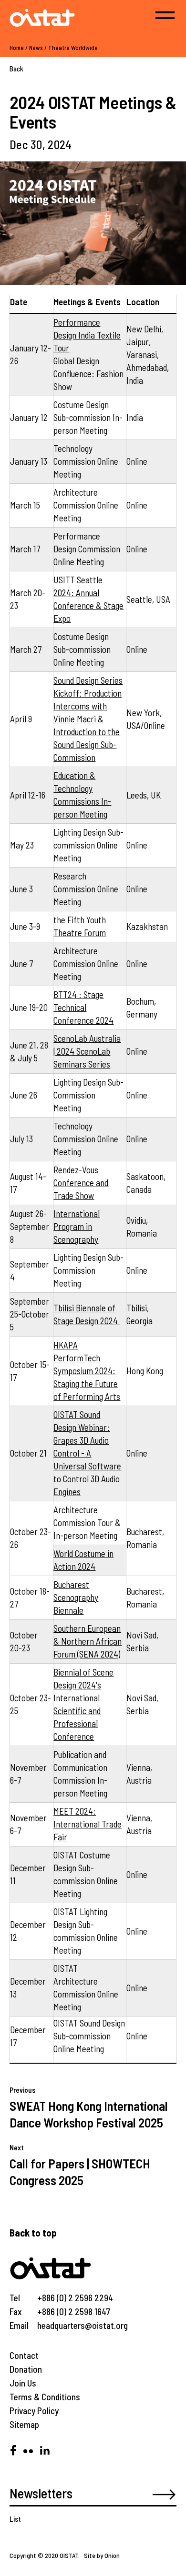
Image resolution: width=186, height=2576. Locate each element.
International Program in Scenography (77, 1226)
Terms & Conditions (45, 2397)
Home (17, 48)
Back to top (33, 2232)
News (36, 48)
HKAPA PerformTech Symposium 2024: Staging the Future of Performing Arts (87, 1371)
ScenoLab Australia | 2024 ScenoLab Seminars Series (87, 1051)
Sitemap (24, 2424)
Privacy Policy (34, 2411)
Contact (24, 2355)
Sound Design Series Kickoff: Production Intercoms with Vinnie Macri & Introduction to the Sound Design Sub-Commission (88, 719)
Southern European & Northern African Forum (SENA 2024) (88, 1641)
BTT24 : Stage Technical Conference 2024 (83, 1007)
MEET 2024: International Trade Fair (88, 1824)
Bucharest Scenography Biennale (76, 1597)
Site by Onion (102, 2555)
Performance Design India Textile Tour (87, 335)
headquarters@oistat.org (83, 2325)
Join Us (23, 2383)
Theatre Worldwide (73, 48)
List (15, 2519)
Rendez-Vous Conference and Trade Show (81, 1183)
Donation (26, 2369)
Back (16, 69)
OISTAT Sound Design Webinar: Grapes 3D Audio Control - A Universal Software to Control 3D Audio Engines (87, 1453)
